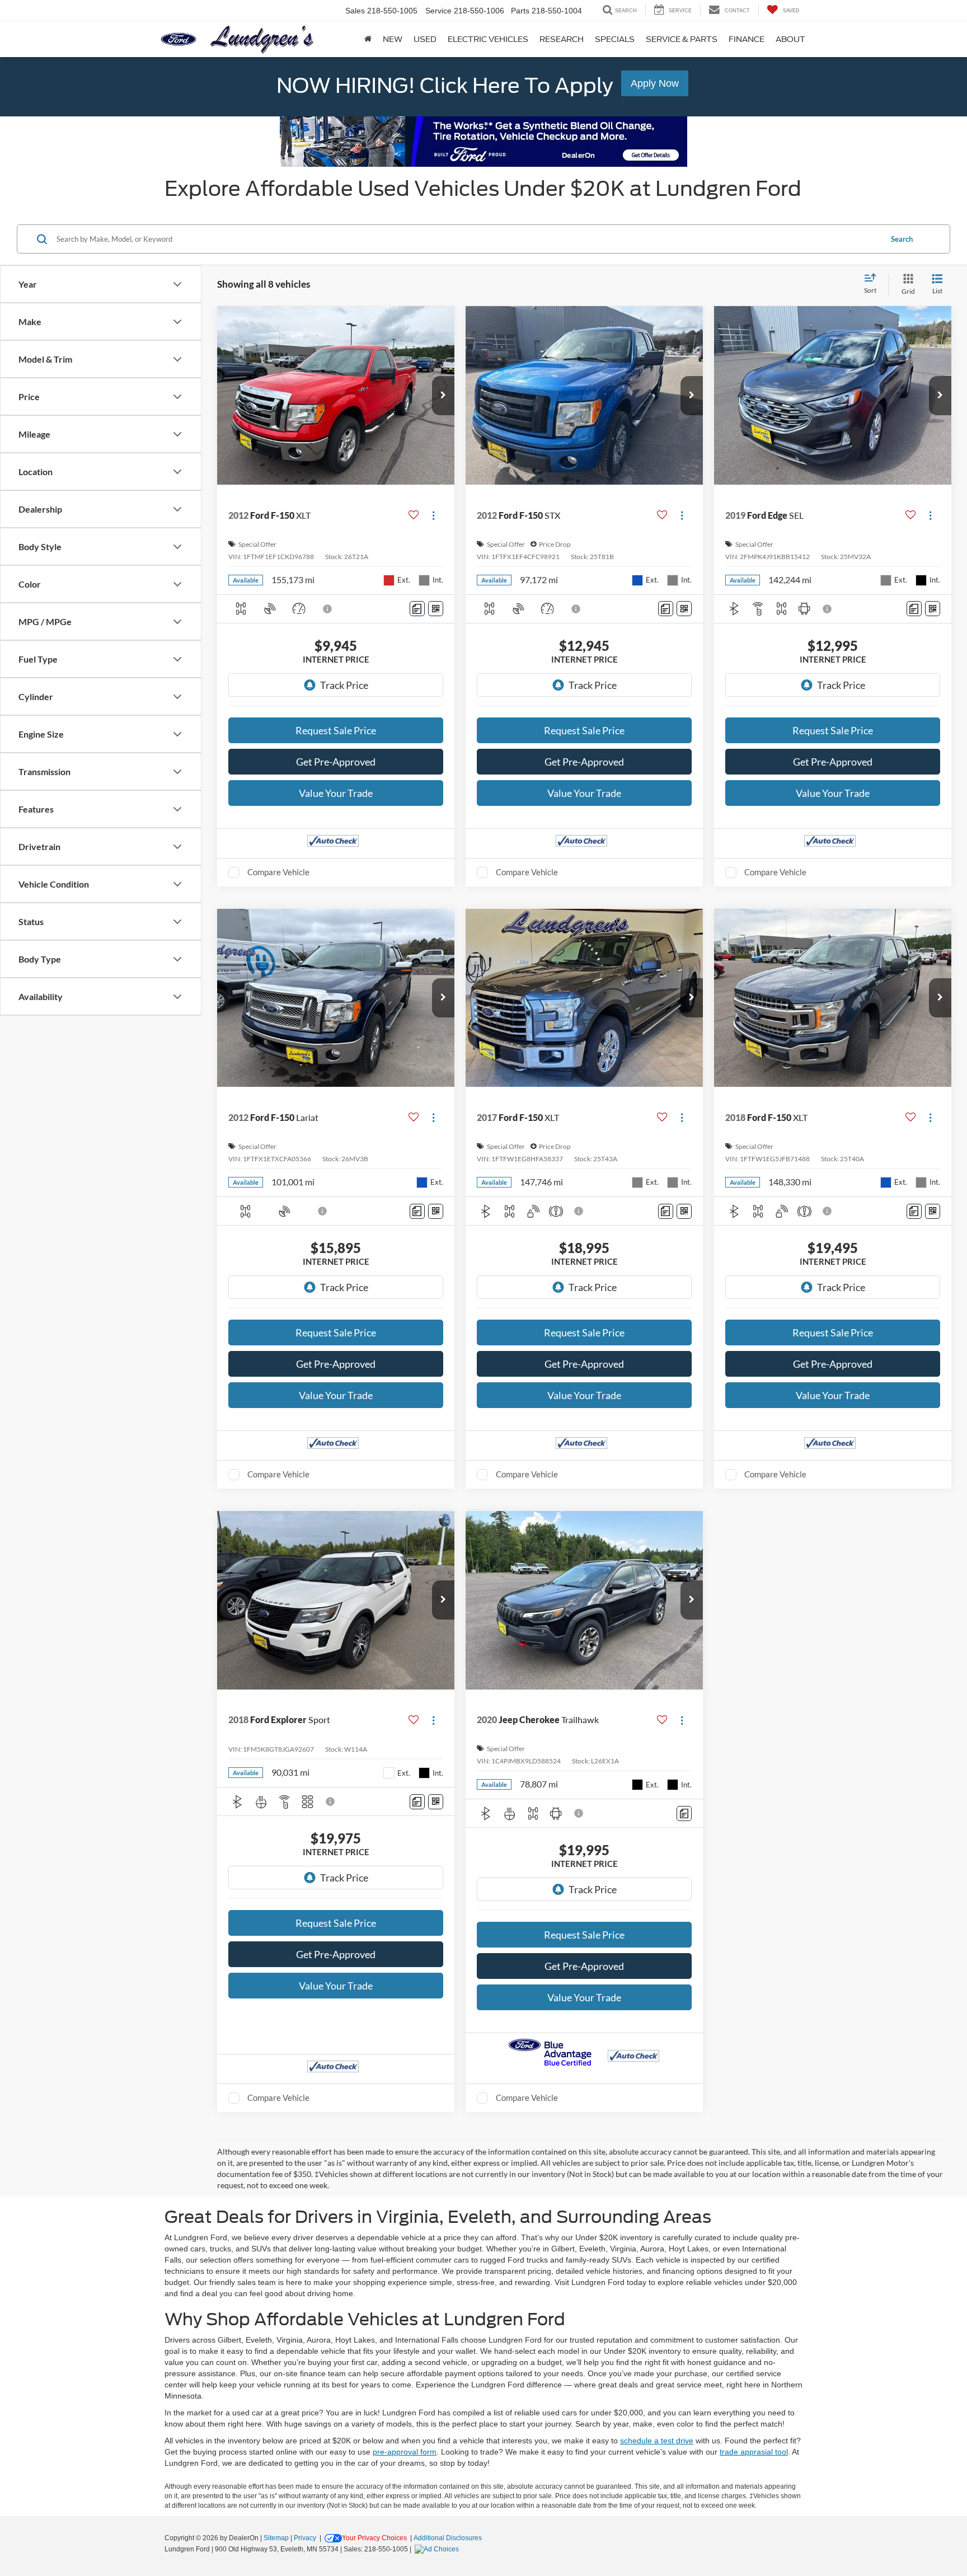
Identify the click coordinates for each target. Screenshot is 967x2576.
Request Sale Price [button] (336, 730)
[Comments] (417, 609)
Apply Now (655, 83)
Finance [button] (747, 39)
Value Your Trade (336, 793)
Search (902, 239)
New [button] (393, 39)
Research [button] (562, 39)
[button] (443, 396)
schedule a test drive (657, 2441)
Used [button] (425, 39)
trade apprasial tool (754, 2452)
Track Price (344, 685)
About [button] (790, 39)
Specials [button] (615, 39)
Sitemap (276, 2538)
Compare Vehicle (278, 872)
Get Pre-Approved (336, 762)
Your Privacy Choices (374, 2538)
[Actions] (433, 516)
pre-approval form (405, 2452)
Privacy (305, 2538)
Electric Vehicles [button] (488, 39)
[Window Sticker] (436, 609)
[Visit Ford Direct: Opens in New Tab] (438, 2549)
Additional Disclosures (448, 2538)
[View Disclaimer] (328, 609)
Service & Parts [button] (682, 39)
